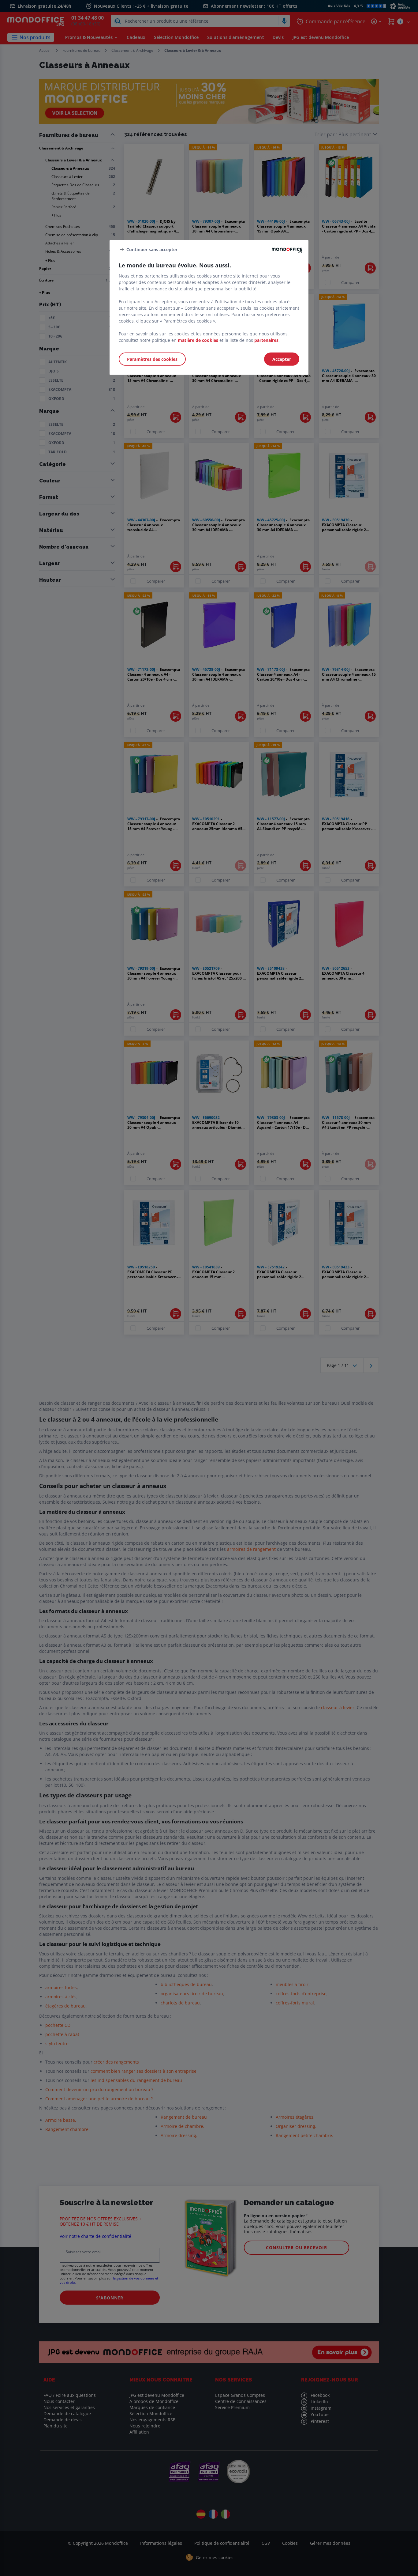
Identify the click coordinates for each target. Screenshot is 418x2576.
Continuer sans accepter (152, 249)
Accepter (282, 359)
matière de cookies (198, 340)
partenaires (266, 340)
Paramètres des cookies (152, 359)
